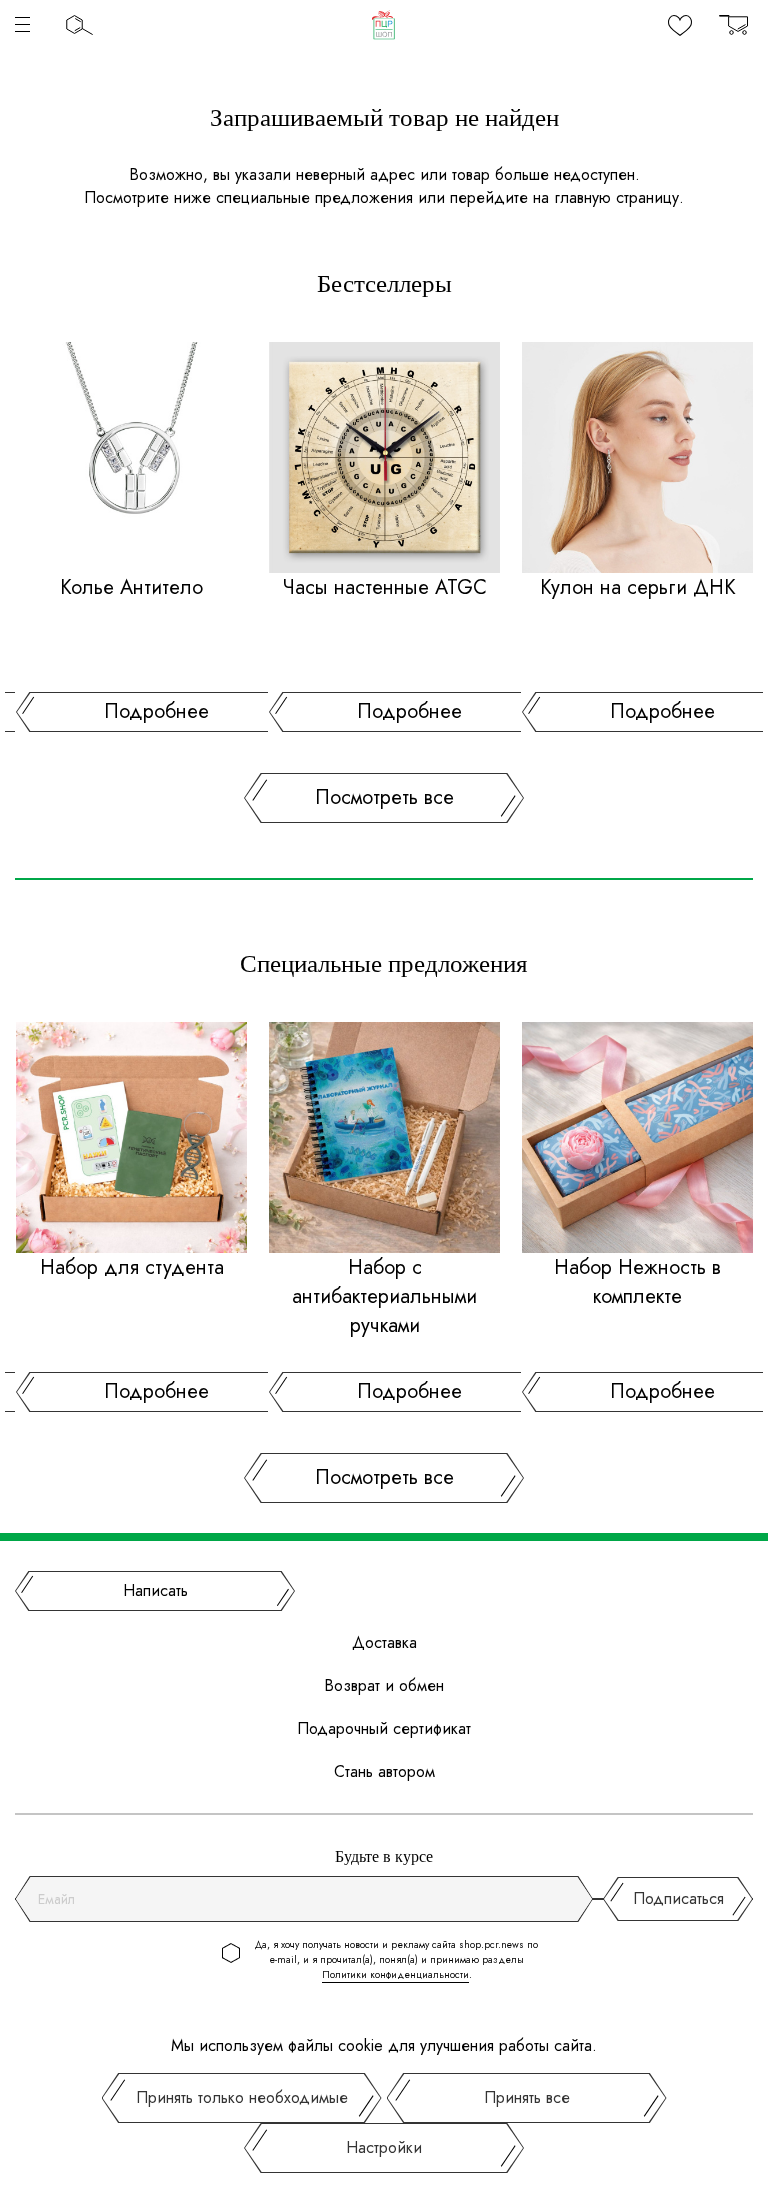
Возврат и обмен (384, 1685)
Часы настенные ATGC (384, 587)
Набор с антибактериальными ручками (384, 1296)
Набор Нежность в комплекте (637, 1282)
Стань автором (384, 1771)
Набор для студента (132, 1267)
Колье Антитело (131, 587)
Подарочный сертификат (384, 1728)
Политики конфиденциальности (395, 1974)
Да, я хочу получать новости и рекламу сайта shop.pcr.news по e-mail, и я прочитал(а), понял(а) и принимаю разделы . (396, 1959)
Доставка (384, 1642)
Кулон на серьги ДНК (638, 587)
